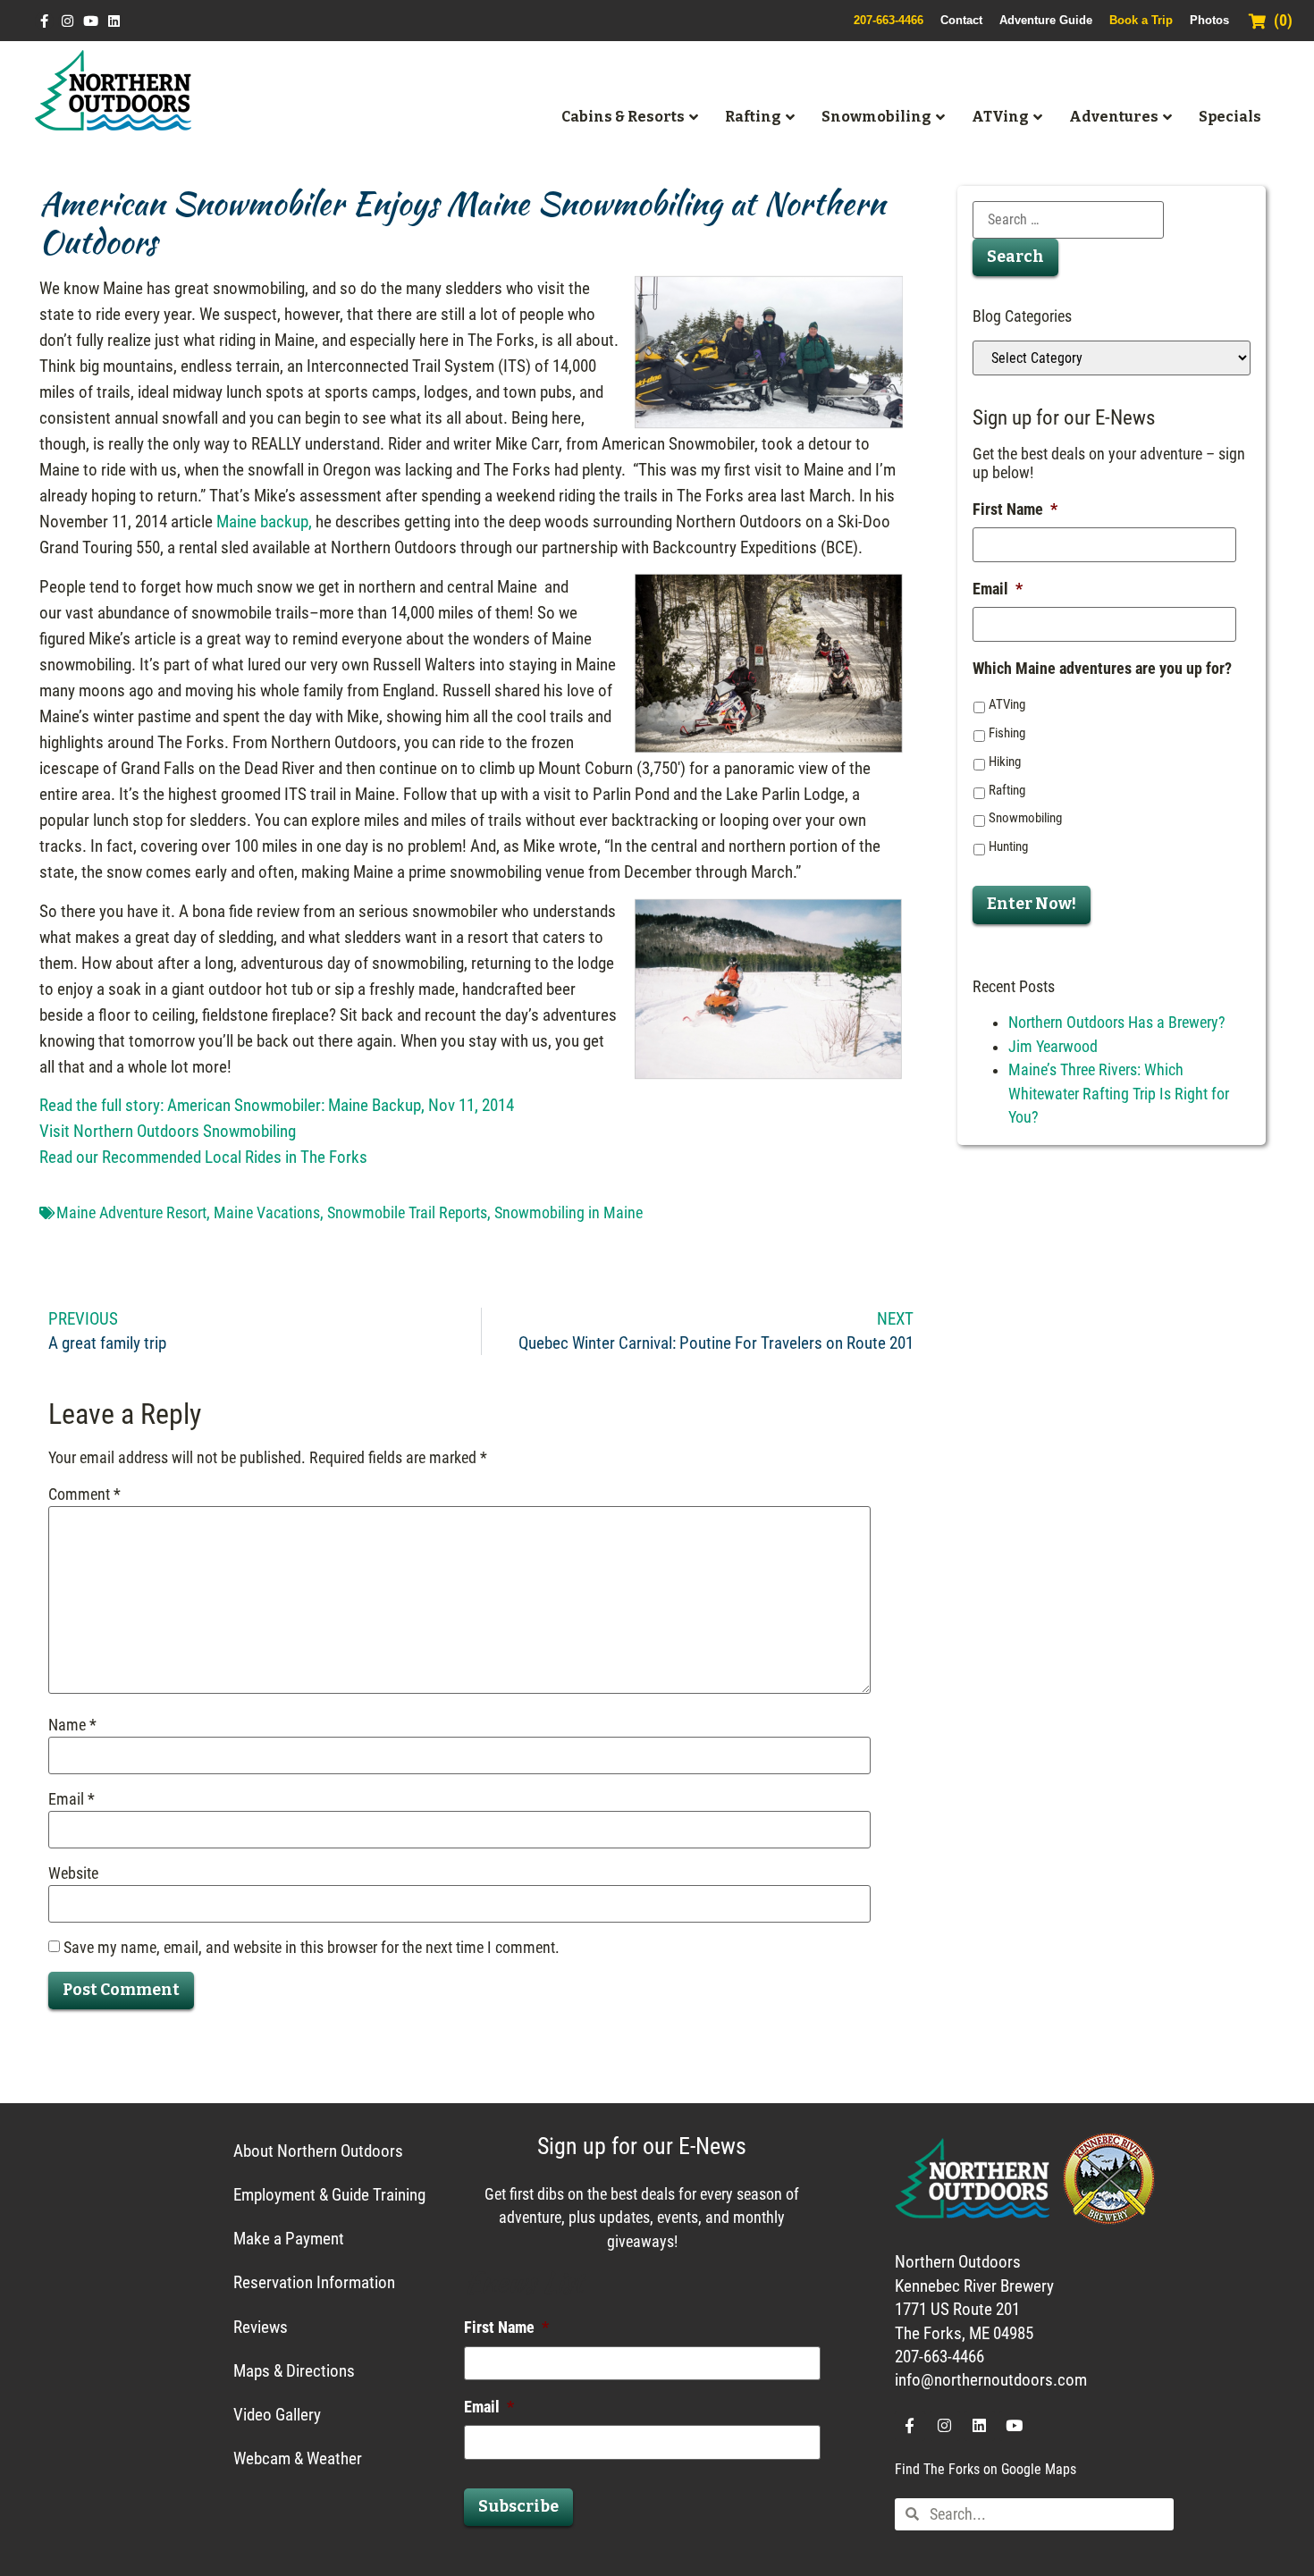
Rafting (1007, 790)
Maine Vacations (267, 1213)
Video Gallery (277, 2415)
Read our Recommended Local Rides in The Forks (203, 1157)
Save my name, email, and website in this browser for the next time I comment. (312, 1949)
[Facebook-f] (44, 21)
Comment (84, 1495)
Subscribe (518, 2507)
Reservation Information (314, 2282)
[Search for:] (1068, 220)
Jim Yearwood (1053, 1047)
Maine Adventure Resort (131, 1213)
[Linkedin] (114, 21)
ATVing (1007, 704)
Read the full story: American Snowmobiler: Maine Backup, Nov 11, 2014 (277, 1105)
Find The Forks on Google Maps (985, 2469)
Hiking (1005, 762)
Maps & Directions (294, 2371)
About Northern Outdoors (318, 2151)
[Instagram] (67, 21)
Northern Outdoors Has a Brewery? (1117, 1023)
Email (72, 1800)
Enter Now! (1032, 904)
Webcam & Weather (298, 2458)
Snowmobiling (1025, 818)
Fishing (1007, 733)
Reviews (261, 2327)
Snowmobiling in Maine (569, 1213)
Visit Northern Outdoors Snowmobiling (168, 1131)
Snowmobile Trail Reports (407, 1213)
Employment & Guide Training (329, 2195)
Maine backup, (264, 522)
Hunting (1008, 846)
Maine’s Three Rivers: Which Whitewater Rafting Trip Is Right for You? (1119, 1094)
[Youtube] (91, 21)
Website (73, 1874)
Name (72, 1726)
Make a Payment (289, 2239)
